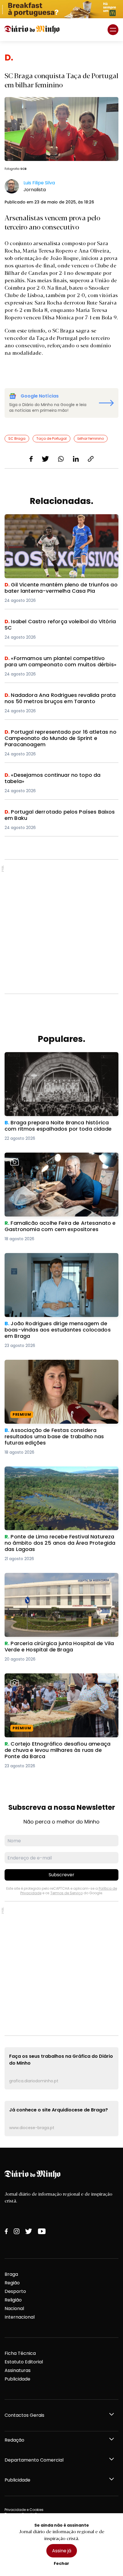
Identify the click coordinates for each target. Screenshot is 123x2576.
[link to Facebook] (6, 2231)
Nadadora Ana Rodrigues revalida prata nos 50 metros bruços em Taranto (59, 699)
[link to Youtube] (42, 2231)
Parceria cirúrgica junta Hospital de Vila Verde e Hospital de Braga (60, 1580)
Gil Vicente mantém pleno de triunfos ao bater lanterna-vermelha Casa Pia (59, 521)
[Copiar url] (91, 459)
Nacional (14, 2308)
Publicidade (17, 2379)
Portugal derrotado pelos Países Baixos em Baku (61, 812)
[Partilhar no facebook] (31, 459)
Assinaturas (18, 2370)
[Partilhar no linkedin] (76, 459)
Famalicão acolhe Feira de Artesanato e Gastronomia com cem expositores (51, 1159)
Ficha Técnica (20, 2353)
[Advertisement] (61, 927)
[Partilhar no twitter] (45, 459)
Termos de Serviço (67, 1893)
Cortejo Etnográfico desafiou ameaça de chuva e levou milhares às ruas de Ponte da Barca (60, 1680)
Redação (14, 2440)
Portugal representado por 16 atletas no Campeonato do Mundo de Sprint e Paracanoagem (51, 739)
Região (12, 2283)
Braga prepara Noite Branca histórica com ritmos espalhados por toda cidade (54, 1059)
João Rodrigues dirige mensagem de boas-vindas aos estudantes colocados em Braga (56, 1260)
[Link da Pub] (61, 9)
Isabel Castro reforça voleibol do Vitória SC (55, 622)
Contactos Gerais (24, 2415)
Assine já (62, 2551)
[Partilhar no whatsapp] (61, 459)
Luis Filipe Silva (39, 183)
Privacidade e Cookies (24, 2510)
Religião (13, 2300)
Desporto (15, 2291)
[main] (61, 1094)
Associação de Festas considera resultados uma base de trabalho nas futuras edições (56, 1366)
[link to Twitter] (29, 2231)
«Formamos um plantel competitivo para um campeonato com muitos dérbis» (57, 662)
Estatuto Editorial (24, 2362)
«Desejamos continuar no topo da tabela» (54, 775)
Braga (11, 2274)
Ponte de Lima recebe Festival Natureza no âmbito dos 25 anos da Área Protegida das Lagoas (55, 1477)
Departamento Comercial (34, 2460)
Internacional (20, 2317)
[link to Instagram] (17, 2231)
